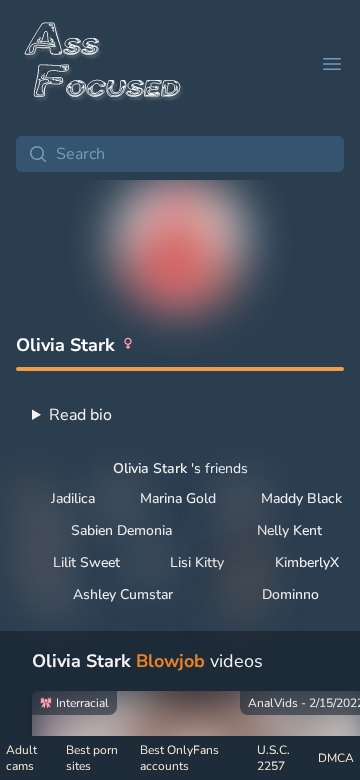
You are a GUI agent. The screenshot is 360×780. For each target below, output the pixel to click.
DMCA (336, 758)
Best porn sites (92, 758)
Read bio (80, 415)
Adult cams (21, 758)
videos (147, 661)
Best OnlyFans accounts (179, 758)
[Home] (104, 64)
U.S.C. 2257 (273, 758)
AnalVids (273, 703)
